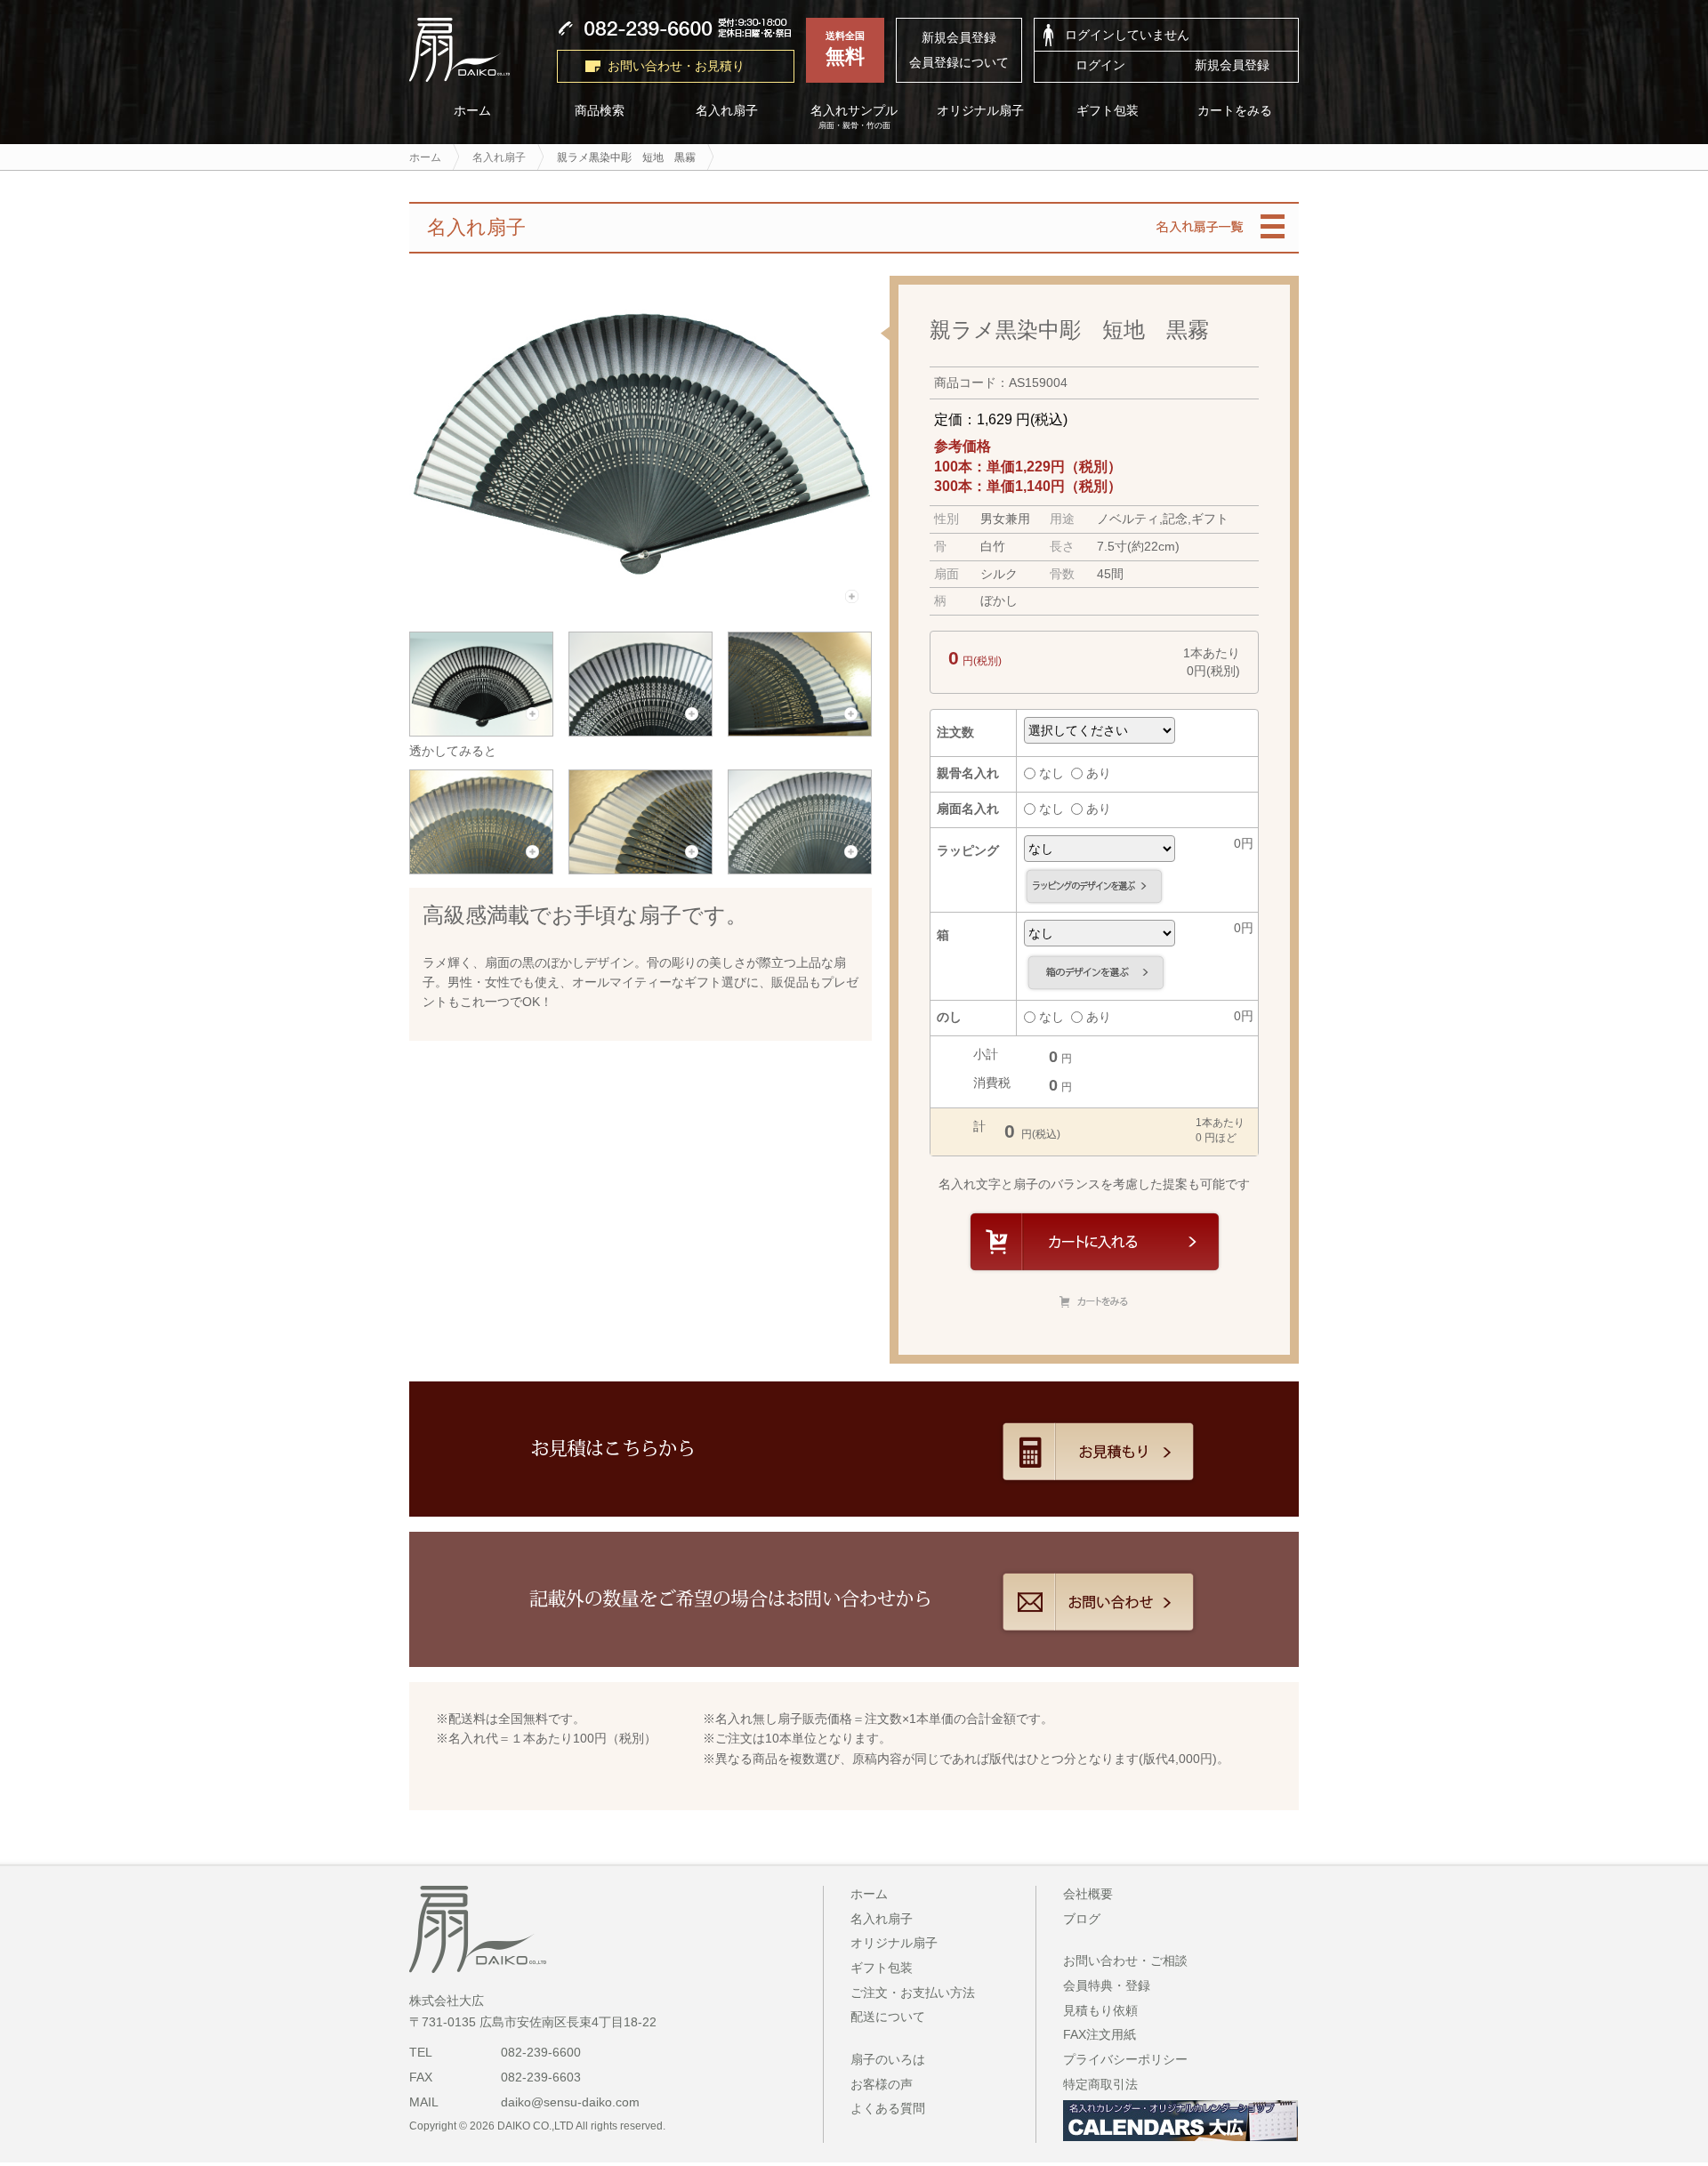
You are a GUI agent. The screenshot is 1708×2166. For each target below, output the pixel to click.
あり (1099, 773)
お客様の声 (882, 2084)
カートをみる (1236, 111)
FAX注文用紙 (1100, 2034)
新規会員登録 (959, 37)
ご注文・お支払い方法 (913, 1993)
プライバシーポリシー (1125, 2059)
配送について (888, 2017)
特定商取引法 (1100, 2084)
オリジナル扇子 (981, 111)
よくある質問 (888, 2108)
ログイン (1100, 65)
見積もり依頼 (1100, 2010)
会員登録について (959, 62)
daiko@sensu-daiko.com (570, 2102)
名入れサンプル (854, 117)
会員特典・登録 (1107, 1985)
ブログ (1082, 1919)
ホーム (472, 111)
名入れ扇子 (727, 111)
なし (1051, 773)
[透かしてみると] (482, 729)
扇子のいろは (888, 2059)
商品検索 (600, 111)
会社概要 (1088, 1894)
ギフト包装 (1108, 111)
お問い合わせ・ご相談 (1125, 1961)
